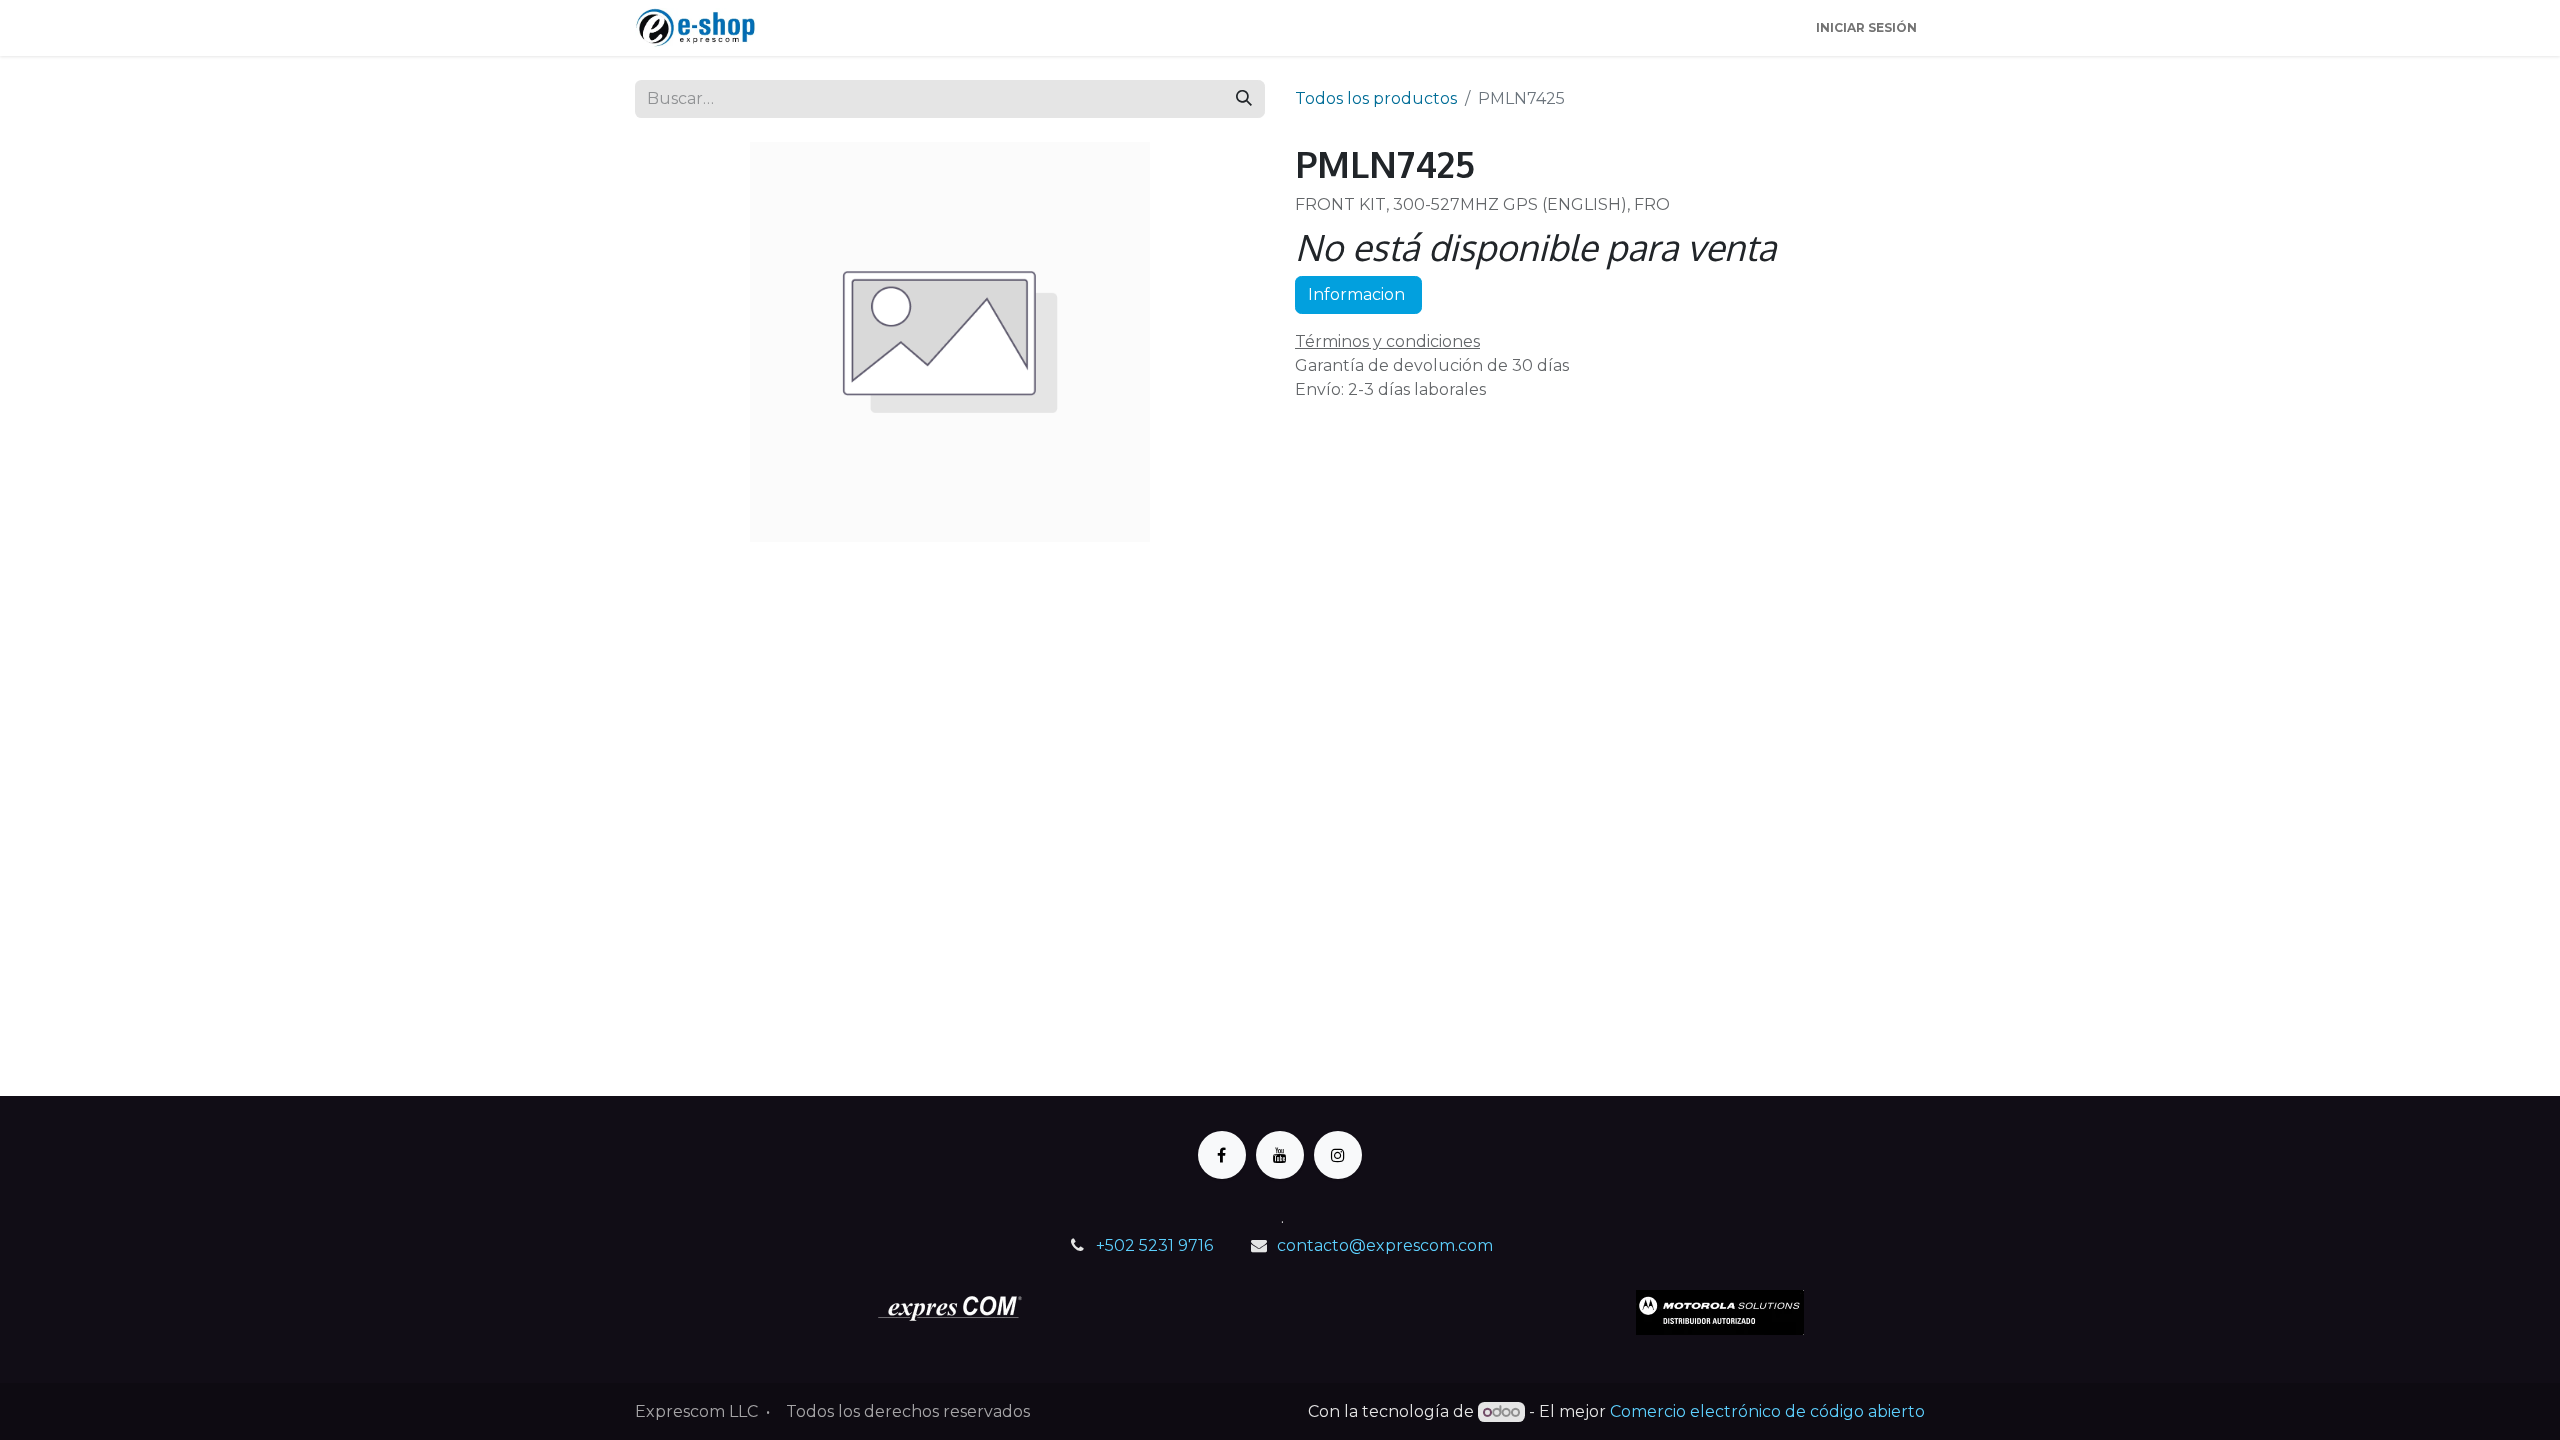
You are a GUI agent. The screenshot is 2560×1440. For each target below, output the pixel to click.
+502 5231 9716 (1154, 1245)
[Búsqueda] (1244, 99)
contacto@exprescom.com (1385, 1245)
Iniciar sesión (1866, 27)
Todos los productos (1376, 98)
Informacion (1358, 294)
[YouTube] (1280, 1155)
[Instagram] (1338, 1155)
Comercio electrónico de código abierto (1767, 1411)
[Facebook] (1222, 1155)
